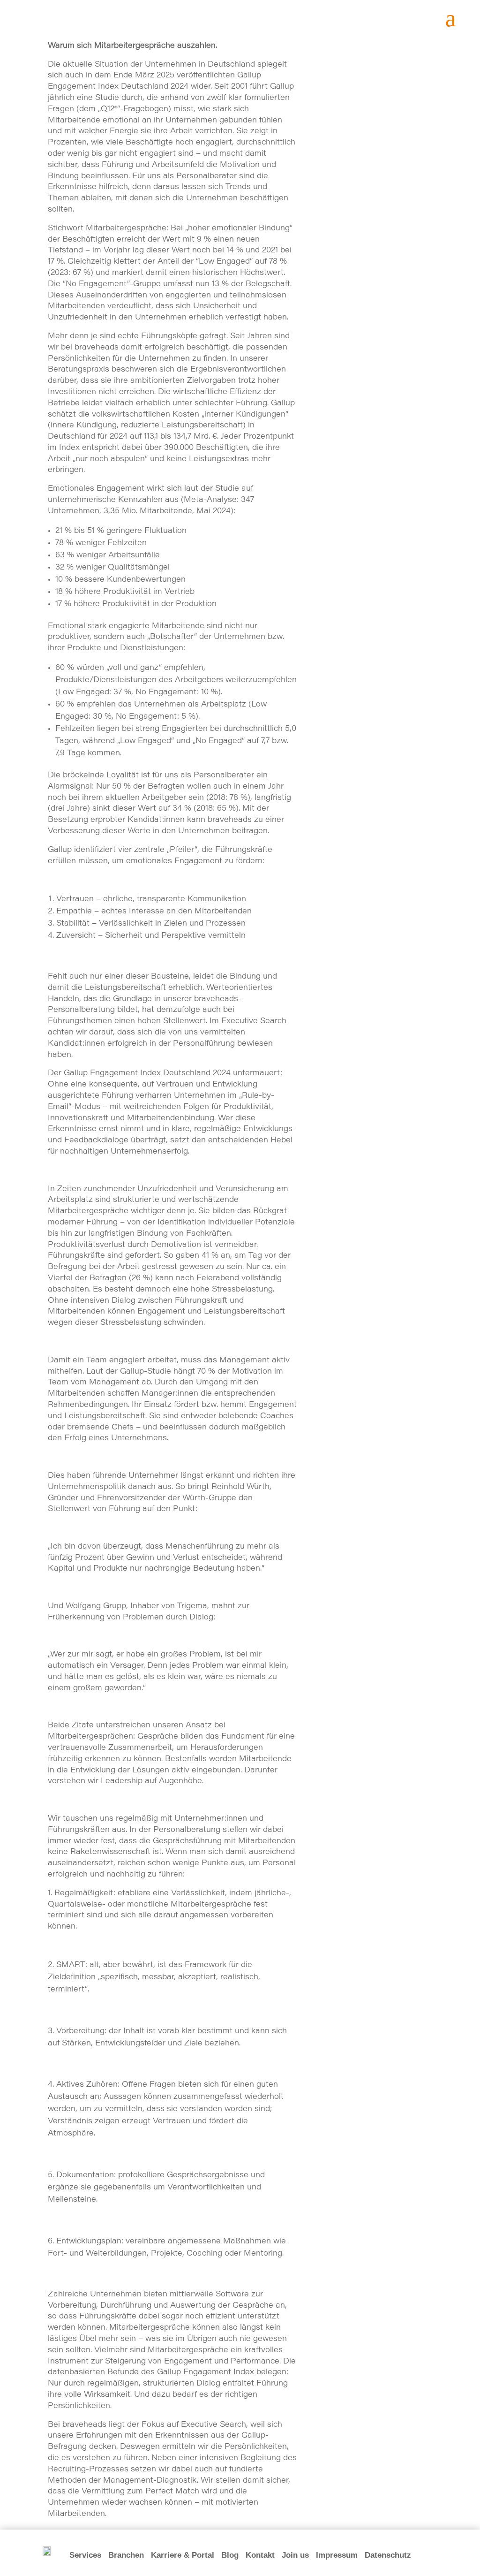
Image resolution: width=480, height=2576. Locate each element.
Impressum (337, 2555)
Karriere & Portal (183, 2555)
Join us (295, 2555)
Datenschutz (388, 2555)
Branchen (126, 2555)
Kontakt (260, 2555)
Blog (230, 2555)
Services (85, 2555)
